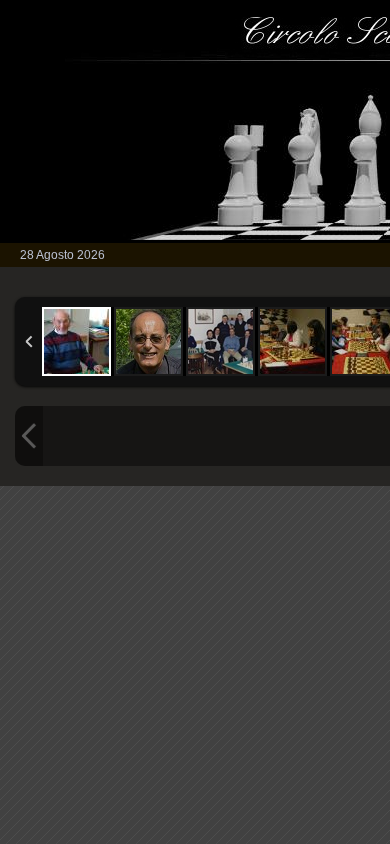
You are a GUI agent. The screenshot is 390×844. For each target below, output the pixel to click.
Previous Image (29, 436)
